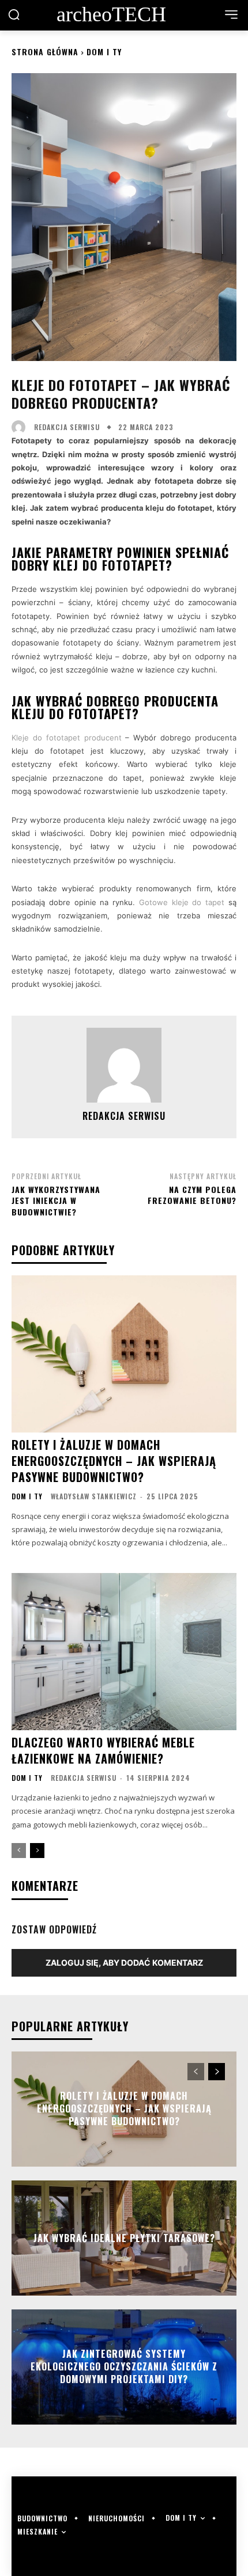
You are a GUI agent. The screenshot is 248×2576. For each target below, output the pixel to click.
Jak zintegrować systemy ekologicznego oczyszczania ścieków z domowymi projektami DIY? (124, 2367)
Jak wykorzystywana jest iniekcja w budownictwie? (56, 1200)
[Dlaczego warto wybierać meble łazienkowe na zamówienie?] (124, 1652)
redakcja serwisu (67, 427)
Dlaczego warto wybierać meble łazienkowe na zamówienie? (103, 1750)
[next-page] (37, 1851)
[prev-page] (19, 1851)
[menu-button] (231, 14)
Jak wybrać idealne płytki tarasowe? (124, 2237)
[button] (14, 14)
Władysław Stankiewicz (94, 1496)
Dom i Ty (104, 52)
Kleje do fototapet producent (67, 738)
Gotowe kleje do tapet (182, 902)
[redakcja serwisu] (21, 427)
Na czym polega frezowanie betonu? (192, 1195)
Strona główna (45, 52)
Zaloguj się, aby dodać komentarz (124, 1963)
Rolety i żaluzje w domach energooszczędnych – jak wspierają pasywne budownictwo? (114, 1461)
